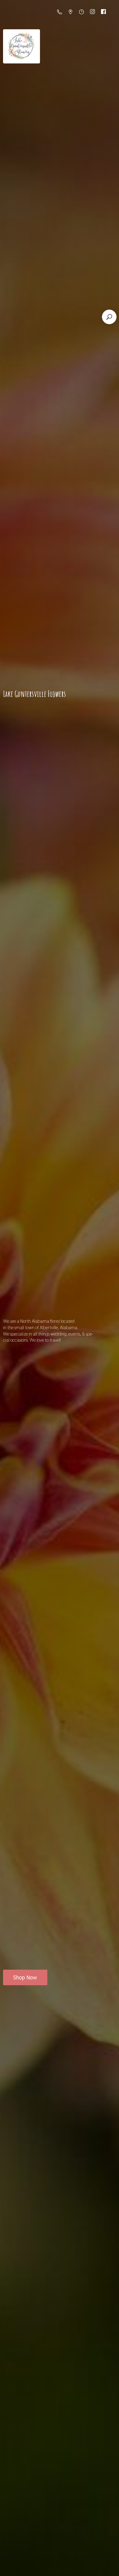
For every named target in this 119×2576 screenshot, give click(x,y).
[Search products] (109, 317)
